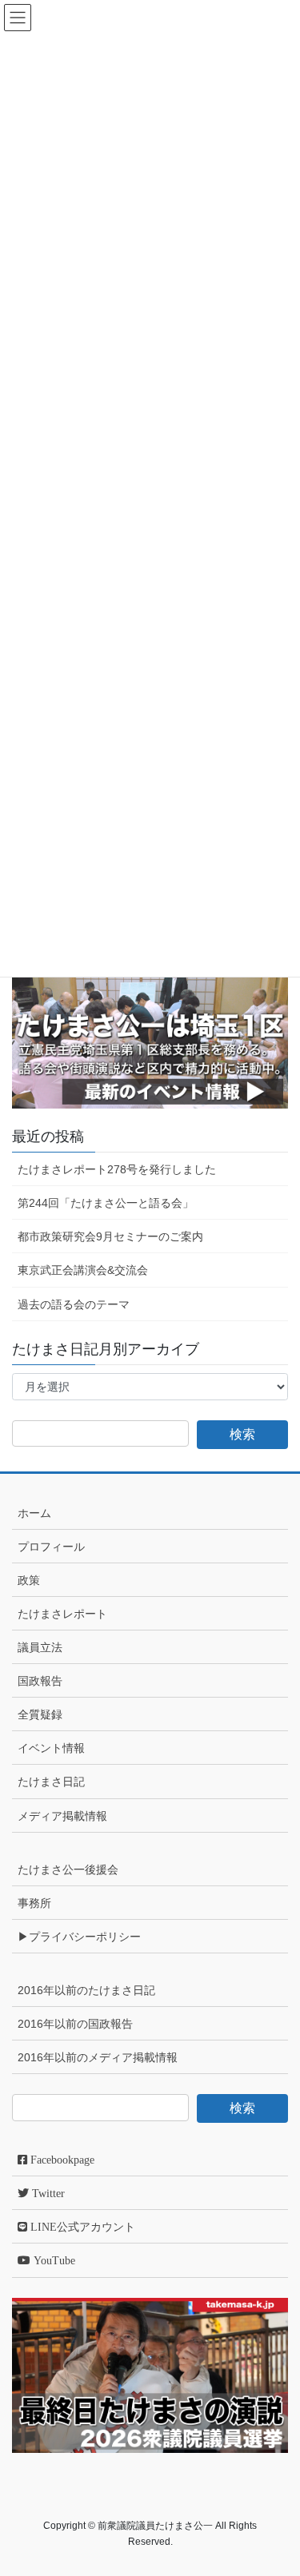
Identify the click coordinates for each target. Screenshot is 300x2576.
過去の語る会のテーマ (74, 1304)
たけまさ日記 (51, 1782)
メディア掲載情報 (62, 1816)
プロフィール (51, 1547)
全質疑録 (40, 1714)
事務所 (34, 1903)
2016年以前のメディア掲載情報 (98, 2057)
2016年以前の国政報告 (75, 2024)
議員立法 (40, 1647)
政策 (29, 1580)
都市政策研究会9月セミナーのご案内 (110, 1236)
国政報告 (40, 1681)
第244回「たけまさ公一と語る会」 (106, 1203)
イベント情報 (51, 1748)
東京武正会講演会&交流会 (83, 1270)
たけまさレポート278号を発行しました (117, 1169)
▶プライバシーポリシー (79, 1937)
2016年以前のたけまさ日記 (86, 1990)
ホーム (34, 1513)
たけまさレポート (62, 1614)
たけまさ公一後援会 (68, 1869)
